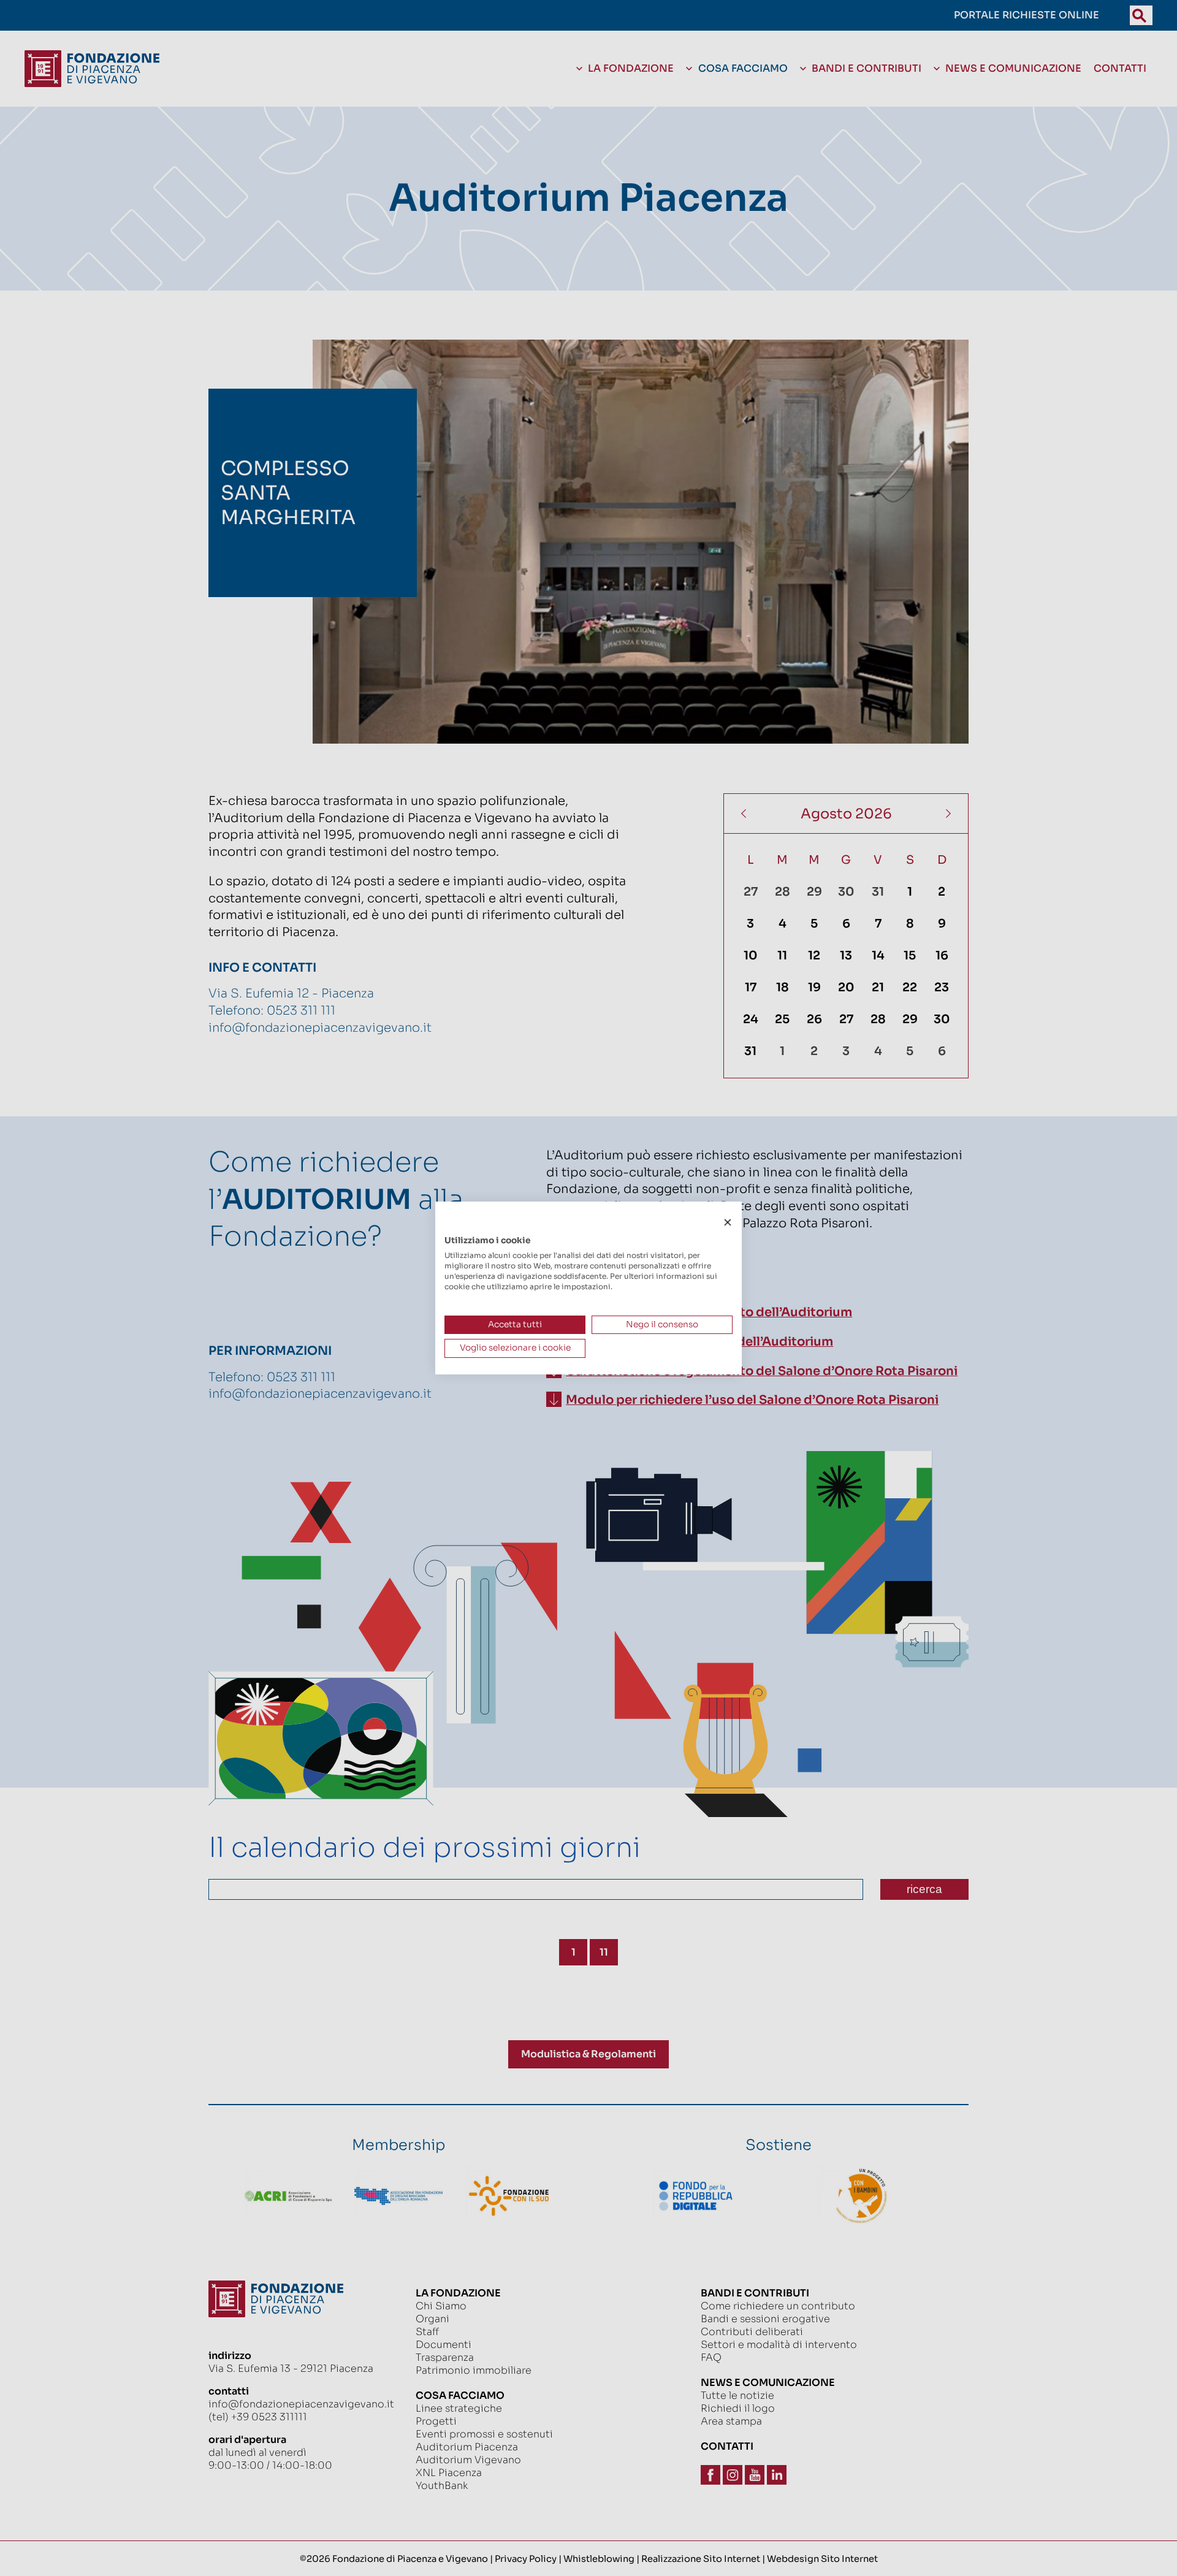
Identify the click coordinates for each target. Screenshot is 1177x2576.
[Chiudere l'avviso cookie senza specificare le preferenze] (728, 1223)
